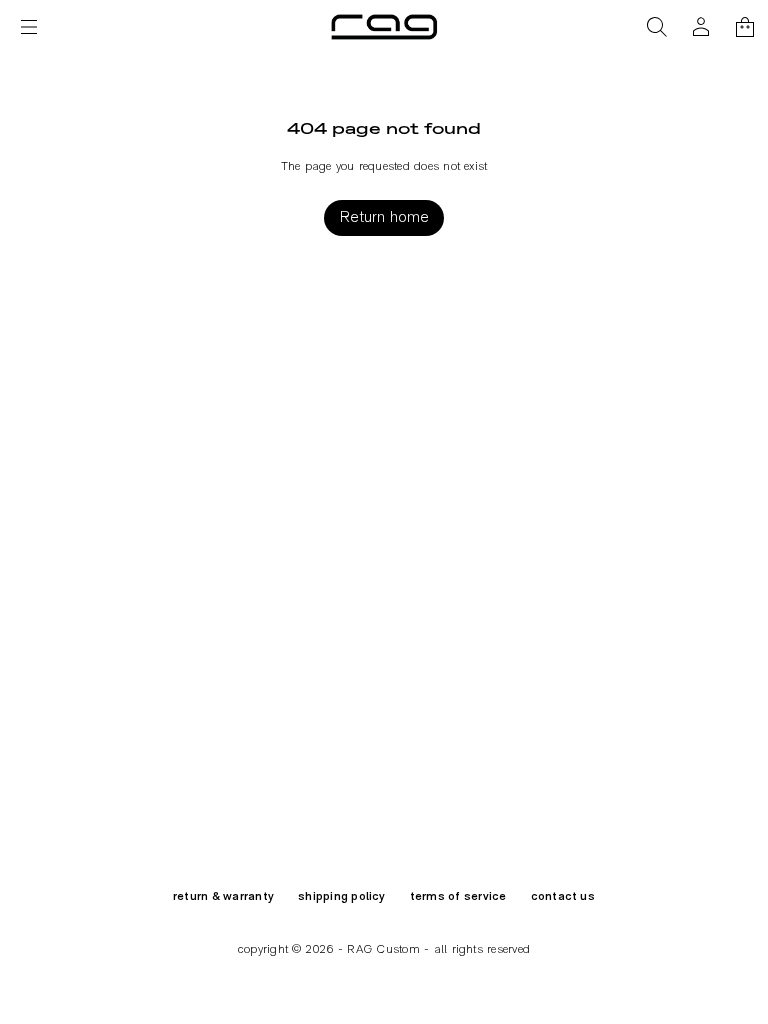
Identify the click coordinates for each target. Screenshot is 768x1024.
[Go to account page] (701, 27)
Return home (384, 218)
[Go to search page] (657, 27)
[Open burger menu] (29, 27)
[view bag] (745, 27)
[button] (657, 27)
